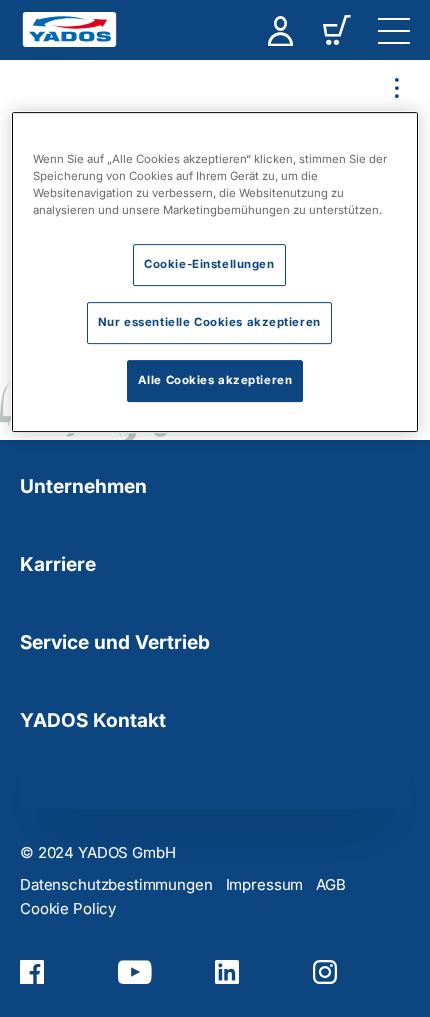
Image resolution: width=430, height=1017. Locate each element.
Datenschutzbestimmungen (116, 884)
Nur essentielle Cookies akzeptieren (209, 322)
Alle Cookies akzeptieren (215, 380)
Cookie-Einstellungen (209, 264)
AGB (331, 884)
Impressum (265, 884)
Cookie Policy (68, 908)
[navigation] (394, 30)
